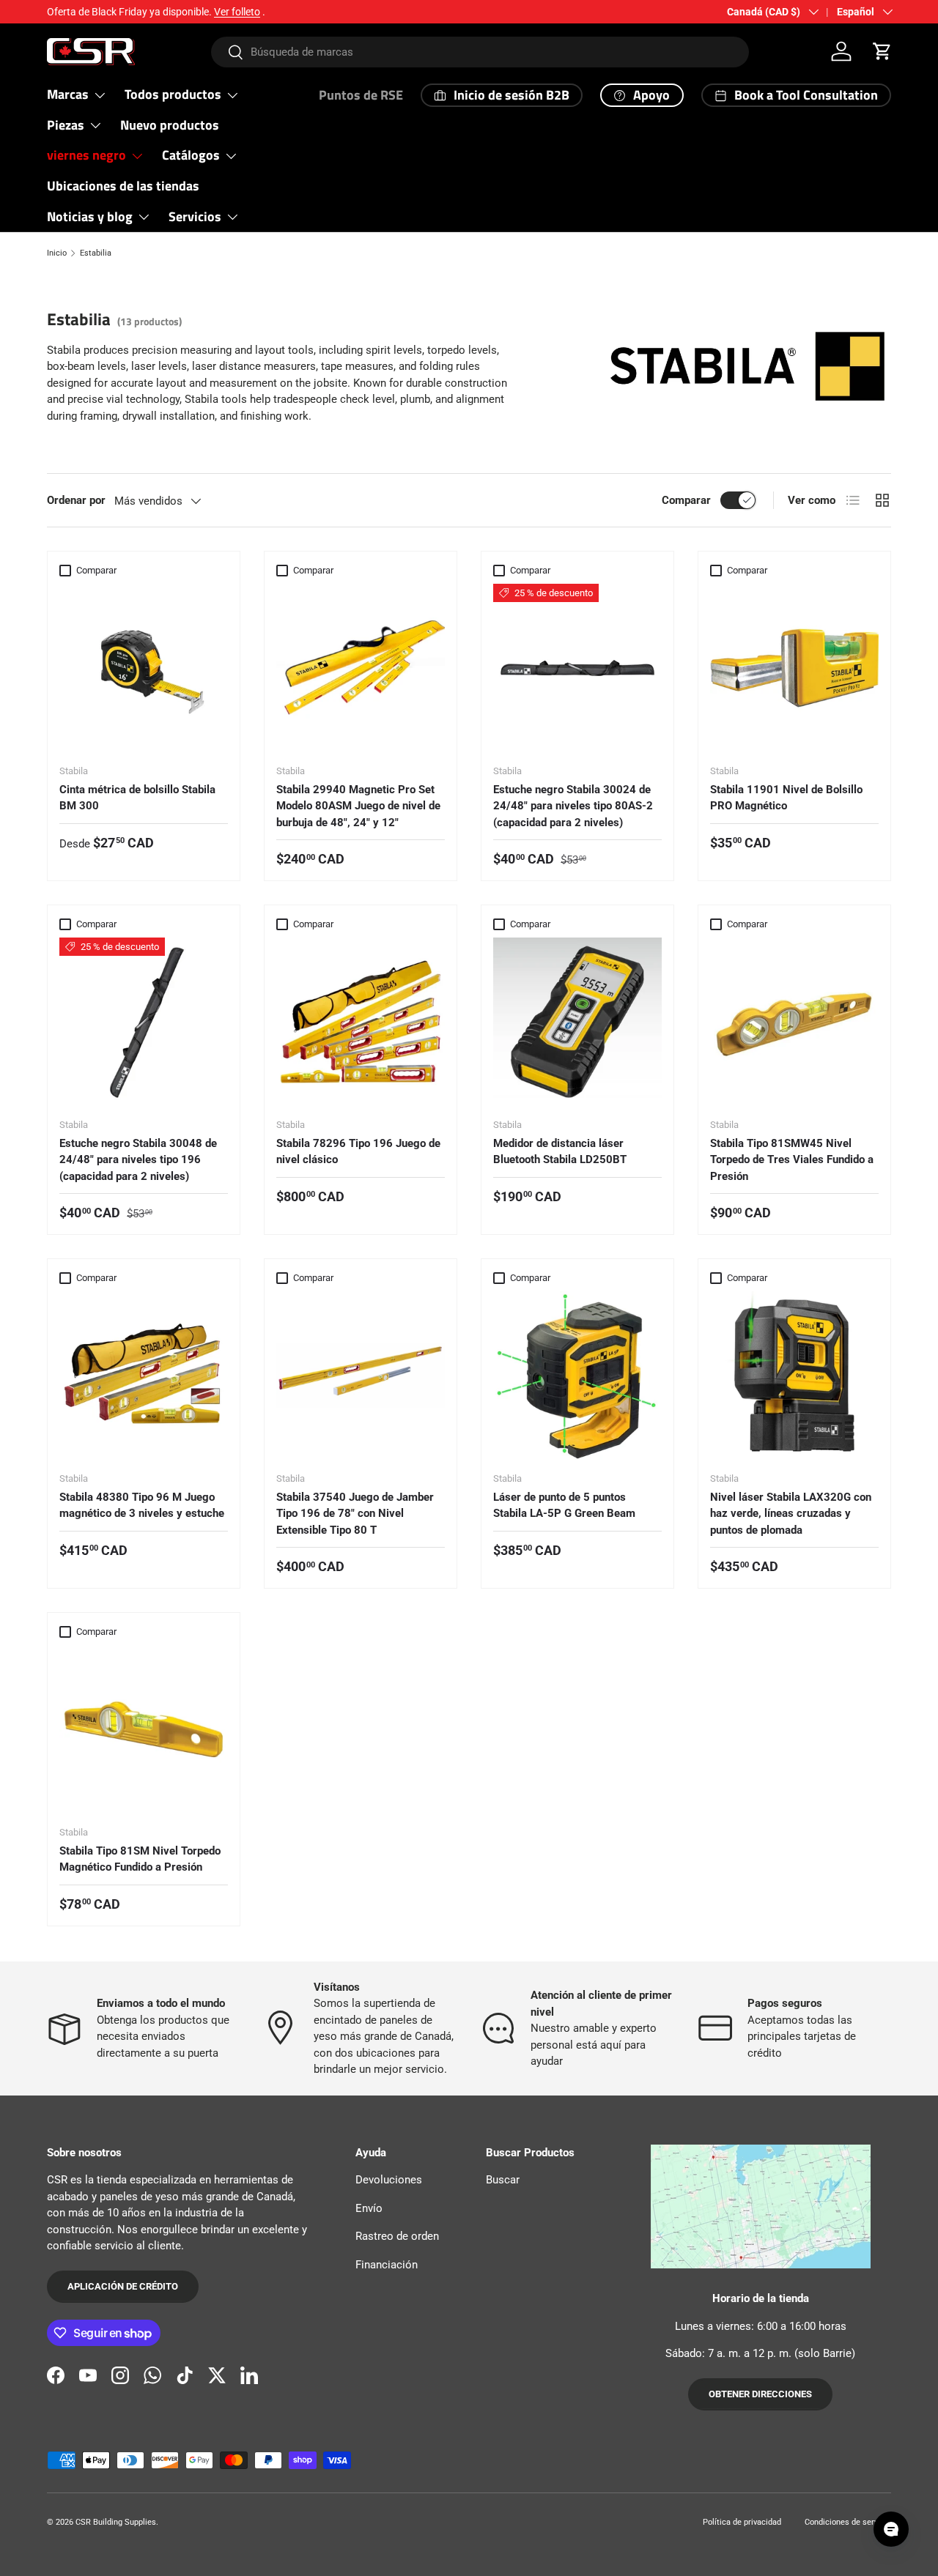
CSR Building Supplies (116, 2522)
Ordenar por (76, 500)
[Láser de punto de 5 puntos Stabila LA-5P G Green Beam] (577, 1376)
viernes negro (86, 155)
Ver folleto (237, 12)
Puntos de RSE (361, 95)
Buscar (503, 2180)
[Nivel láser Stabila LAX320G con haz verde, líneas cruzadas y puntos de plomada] (794, 1376)
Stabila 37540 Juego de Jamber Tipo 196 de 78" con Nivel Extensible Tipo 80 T (355, 1514)
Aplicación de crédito (123, 2286)
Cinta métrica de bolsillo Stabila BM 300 (137, 798)
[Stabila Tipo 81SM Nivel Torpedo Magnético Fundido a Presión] (144, 1729)
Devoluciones (389, 2180)
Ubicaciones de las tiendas (123, 186)
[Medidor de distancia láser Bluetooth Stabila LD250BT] (577, 1022)
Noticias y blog (90, 216)
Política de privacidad (742, 2522)
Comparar (686, 500)
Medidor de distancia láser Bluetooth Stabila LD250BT (560, 1152)
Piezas (66, 125)
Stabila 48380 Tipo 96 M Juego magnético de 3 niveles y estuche (142, 1506)
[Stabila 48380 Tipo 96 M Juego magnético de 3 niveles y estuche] (144, 1376)
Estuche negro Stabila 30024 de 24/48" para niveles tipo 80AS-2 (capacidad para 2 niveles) (573, 806)
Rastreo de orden (397, 2236)
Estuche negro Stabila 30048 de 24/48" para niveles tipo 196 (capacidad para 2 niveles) (138, 1160)
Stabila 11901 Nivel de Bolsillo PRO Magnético (786, 798)
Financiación (387, 2265)
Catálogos (191, 155)
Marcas (68, 94)
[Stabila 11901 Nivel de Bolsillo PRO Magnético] (794, 668)
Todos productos (173, 94)
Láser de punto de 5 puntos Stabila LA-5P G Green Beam (564, 1506)
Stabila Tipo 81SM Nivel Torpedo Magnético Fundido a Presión (140, 1859)
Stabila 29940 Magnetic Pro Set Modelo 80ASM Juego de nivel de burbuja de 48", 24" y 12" (358, 806)
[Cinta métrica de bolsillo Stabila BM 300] (144, 668)
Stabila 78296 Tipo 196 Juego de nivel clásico (358, 1152)
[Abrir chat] (891, 2529)
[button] (882, 51)
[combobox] (480, 52)
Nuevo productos (170, 125)
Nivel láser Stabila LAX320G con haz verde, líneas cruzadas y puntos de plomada (791, 1514)
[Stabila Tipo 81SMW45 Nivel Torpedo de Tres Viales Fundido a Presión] (794, 1022)
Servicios (195, 216)
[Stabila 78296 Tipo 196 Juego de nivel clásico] (361, 1022)
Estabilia (96, 253)
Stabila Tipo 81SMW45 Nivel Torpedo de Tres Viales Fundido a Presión (792, 1160)
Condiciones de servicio (848, 2522)
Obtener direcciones (760, 2394)
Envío (369, 2208)
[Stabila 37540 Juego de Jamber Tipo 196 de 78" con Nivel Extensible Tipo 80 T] (361, 1376)
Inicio (57, 253)
